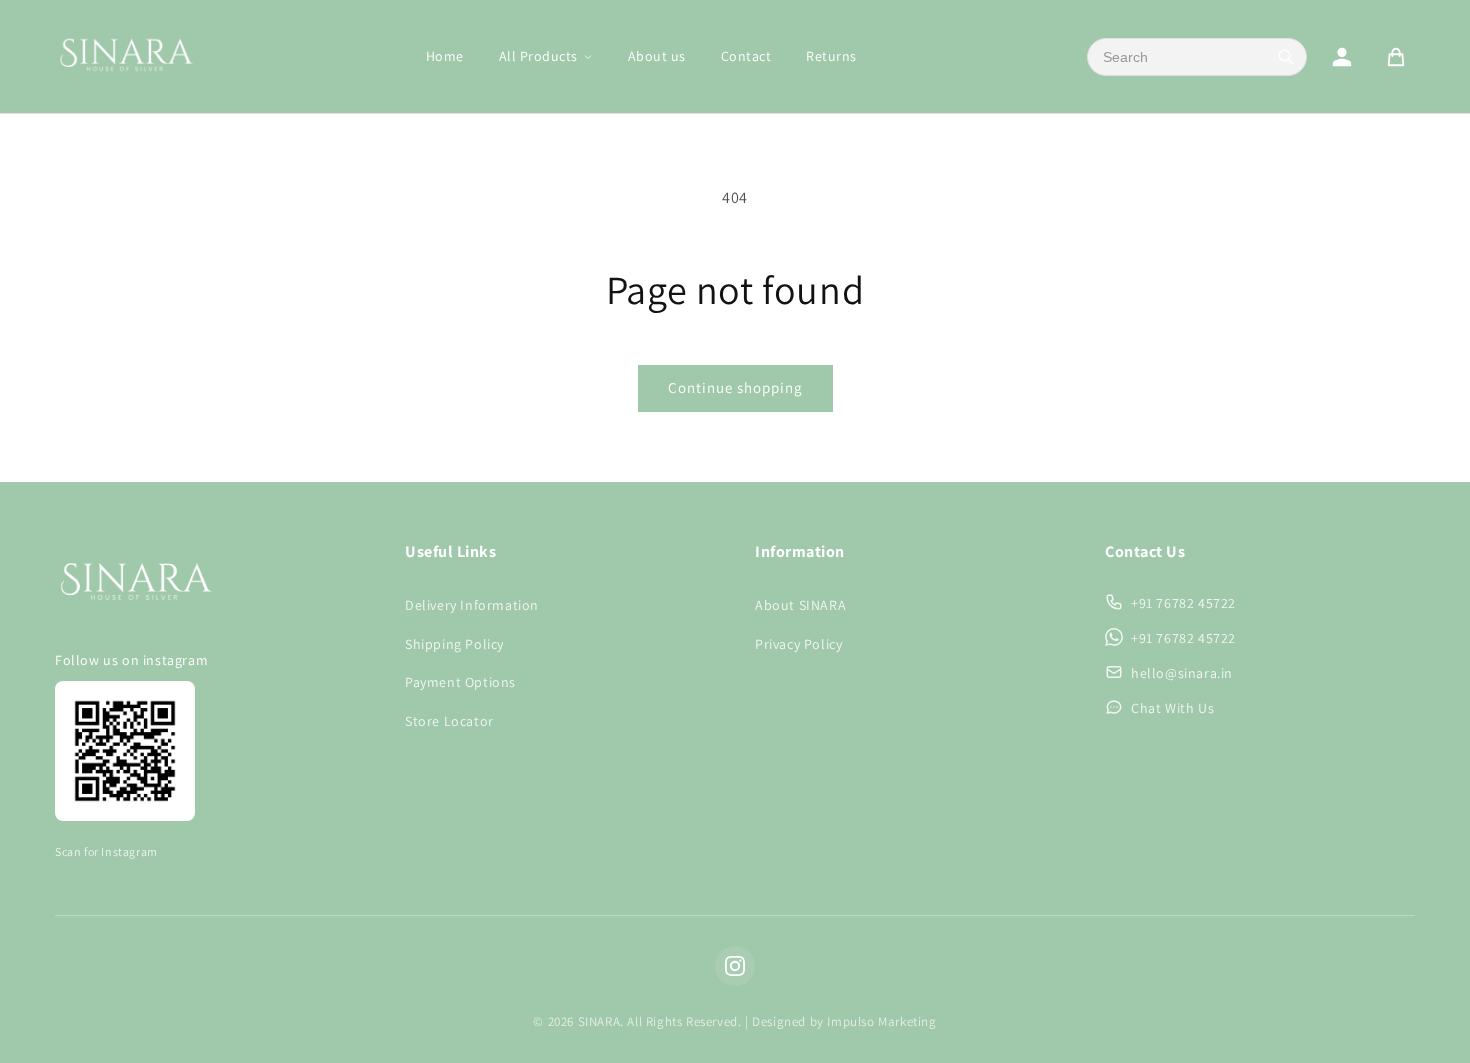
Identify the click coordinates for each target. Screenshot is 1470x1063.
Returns (831, 56)
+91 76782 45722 (1183, 603)
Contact (746, 56)
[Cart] (1396, 57)
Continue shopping (735, 387)
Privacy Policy (798, 644)
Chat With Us (1172, 708)
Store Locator (449, 721)
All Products (538, 56)
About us (657, 56)
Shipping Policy (454, 644)
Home (445, 56)
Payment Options (460, 682)
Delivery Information (472, 605)
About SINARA (800, 605)
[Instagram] (735, 966)
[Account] (1342, 57)
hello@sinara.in (1182, 673)
